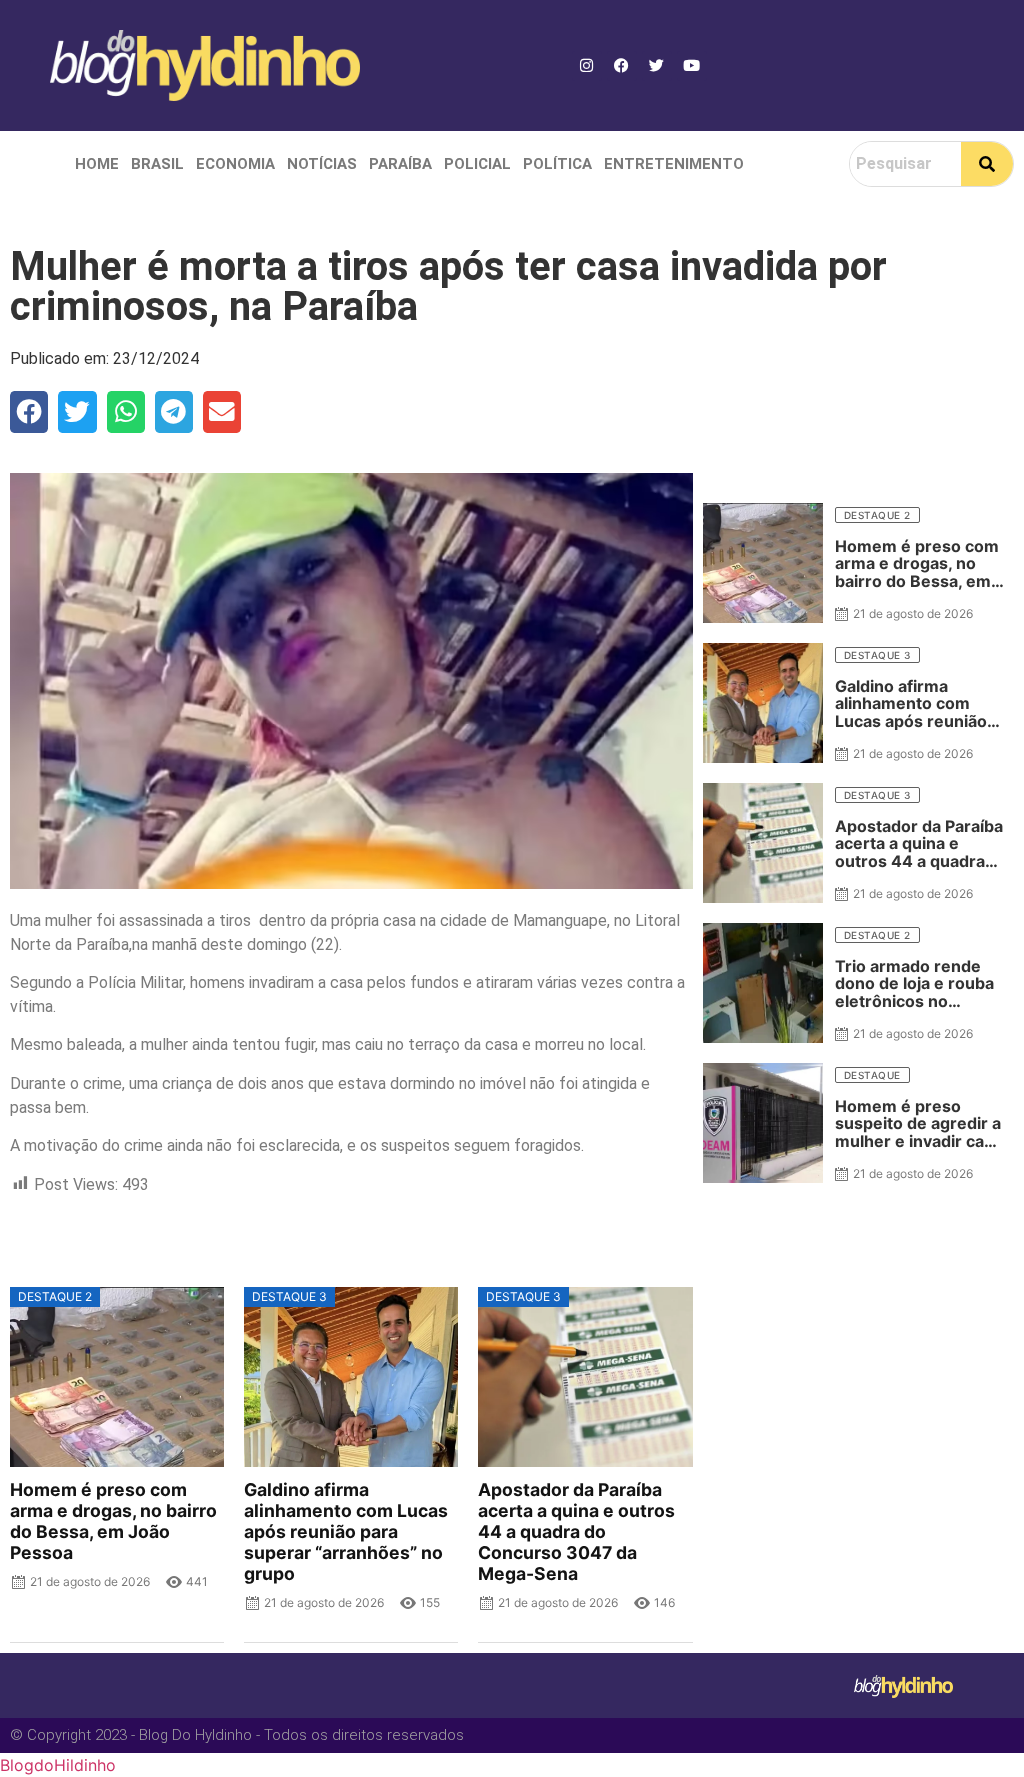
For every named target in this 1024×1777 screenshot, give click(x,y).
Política (557, 164)
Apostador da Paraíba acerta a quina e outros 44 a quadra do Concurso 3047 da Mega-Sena (576, 1532)
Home (97, 164)
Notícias (322, 164)
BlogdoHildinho (58, 1765)
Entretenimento (674, 164)
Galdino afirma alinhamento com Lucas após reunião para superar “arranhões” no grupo (346, 1532)
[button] (29, 412)
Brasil (157, 164)
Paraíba (400, 164)
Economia (235, 164)
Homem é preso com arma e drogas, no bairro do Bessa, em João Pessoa (113, 1521)
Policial (477, 164)
